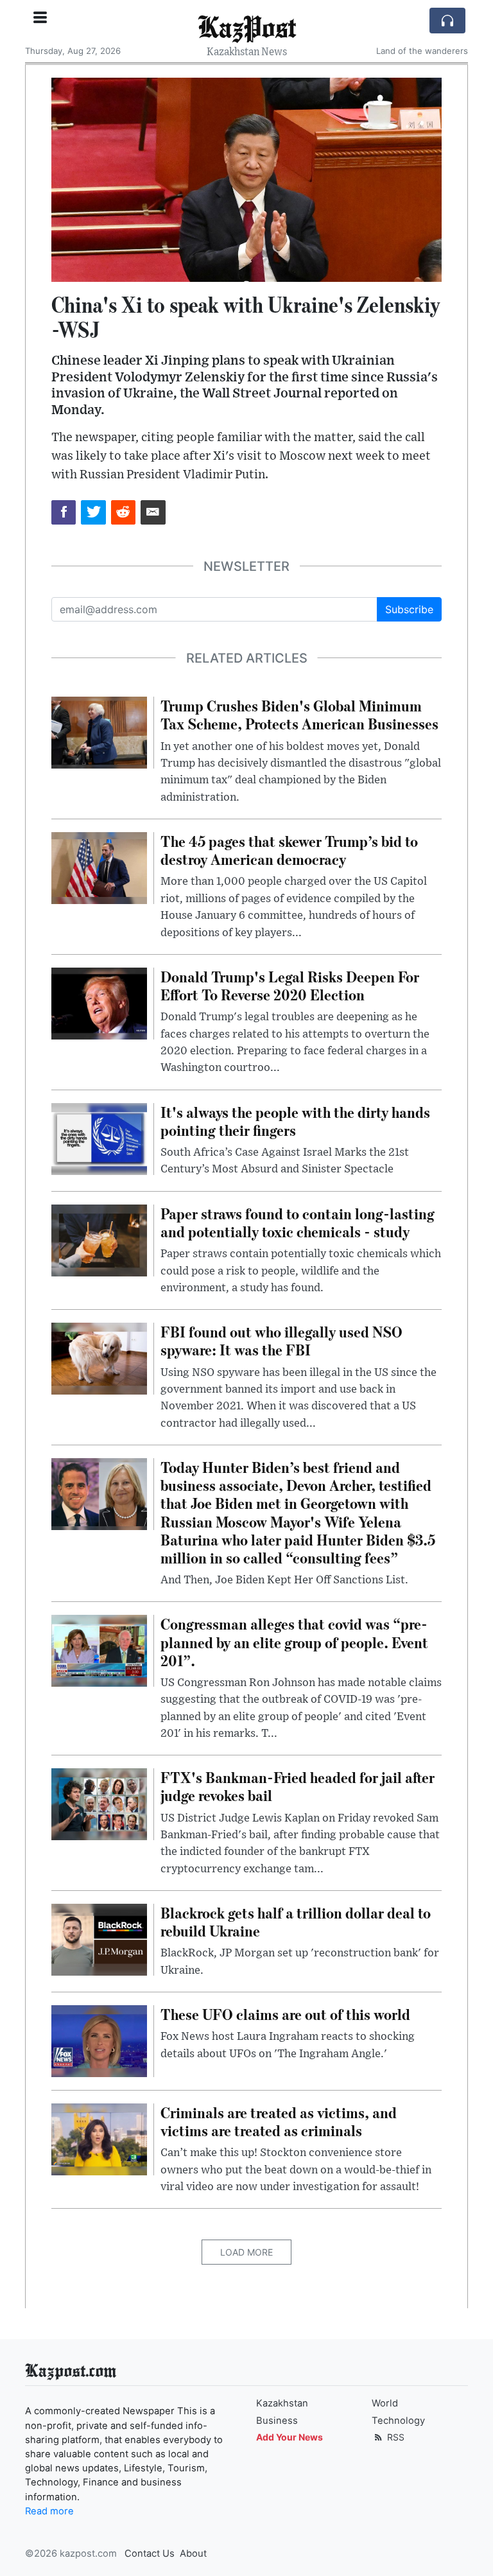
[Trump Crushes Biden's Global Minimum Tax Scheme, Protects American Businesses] (99, 731)
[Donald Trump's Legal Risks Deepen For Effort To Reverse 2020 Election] (99, 1002)
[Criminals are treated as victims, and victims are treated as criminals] (99, 2138)
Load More (246, 2252)
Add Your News (290, 2437)
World (385, 2403)
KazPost (247, 26)
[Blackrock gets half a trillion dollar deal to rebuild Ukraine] (99, 1938)
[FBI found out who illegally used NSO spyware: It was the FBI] (99, 1358)
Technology (398, 2421)
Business (277, 2421)
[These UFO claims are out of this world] (99, 2040)
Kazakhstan (282, 2403)
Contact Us (150, 2554)
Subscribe (409, 609)
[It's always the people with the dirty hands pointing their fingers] (99, 1138)
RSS (394, 2437)
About (193, 2554)
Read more (49, 2511)
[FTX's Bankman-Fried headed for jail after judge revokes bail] (99, 1804)
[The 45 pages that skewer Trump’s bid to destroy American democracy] (99, 867)
